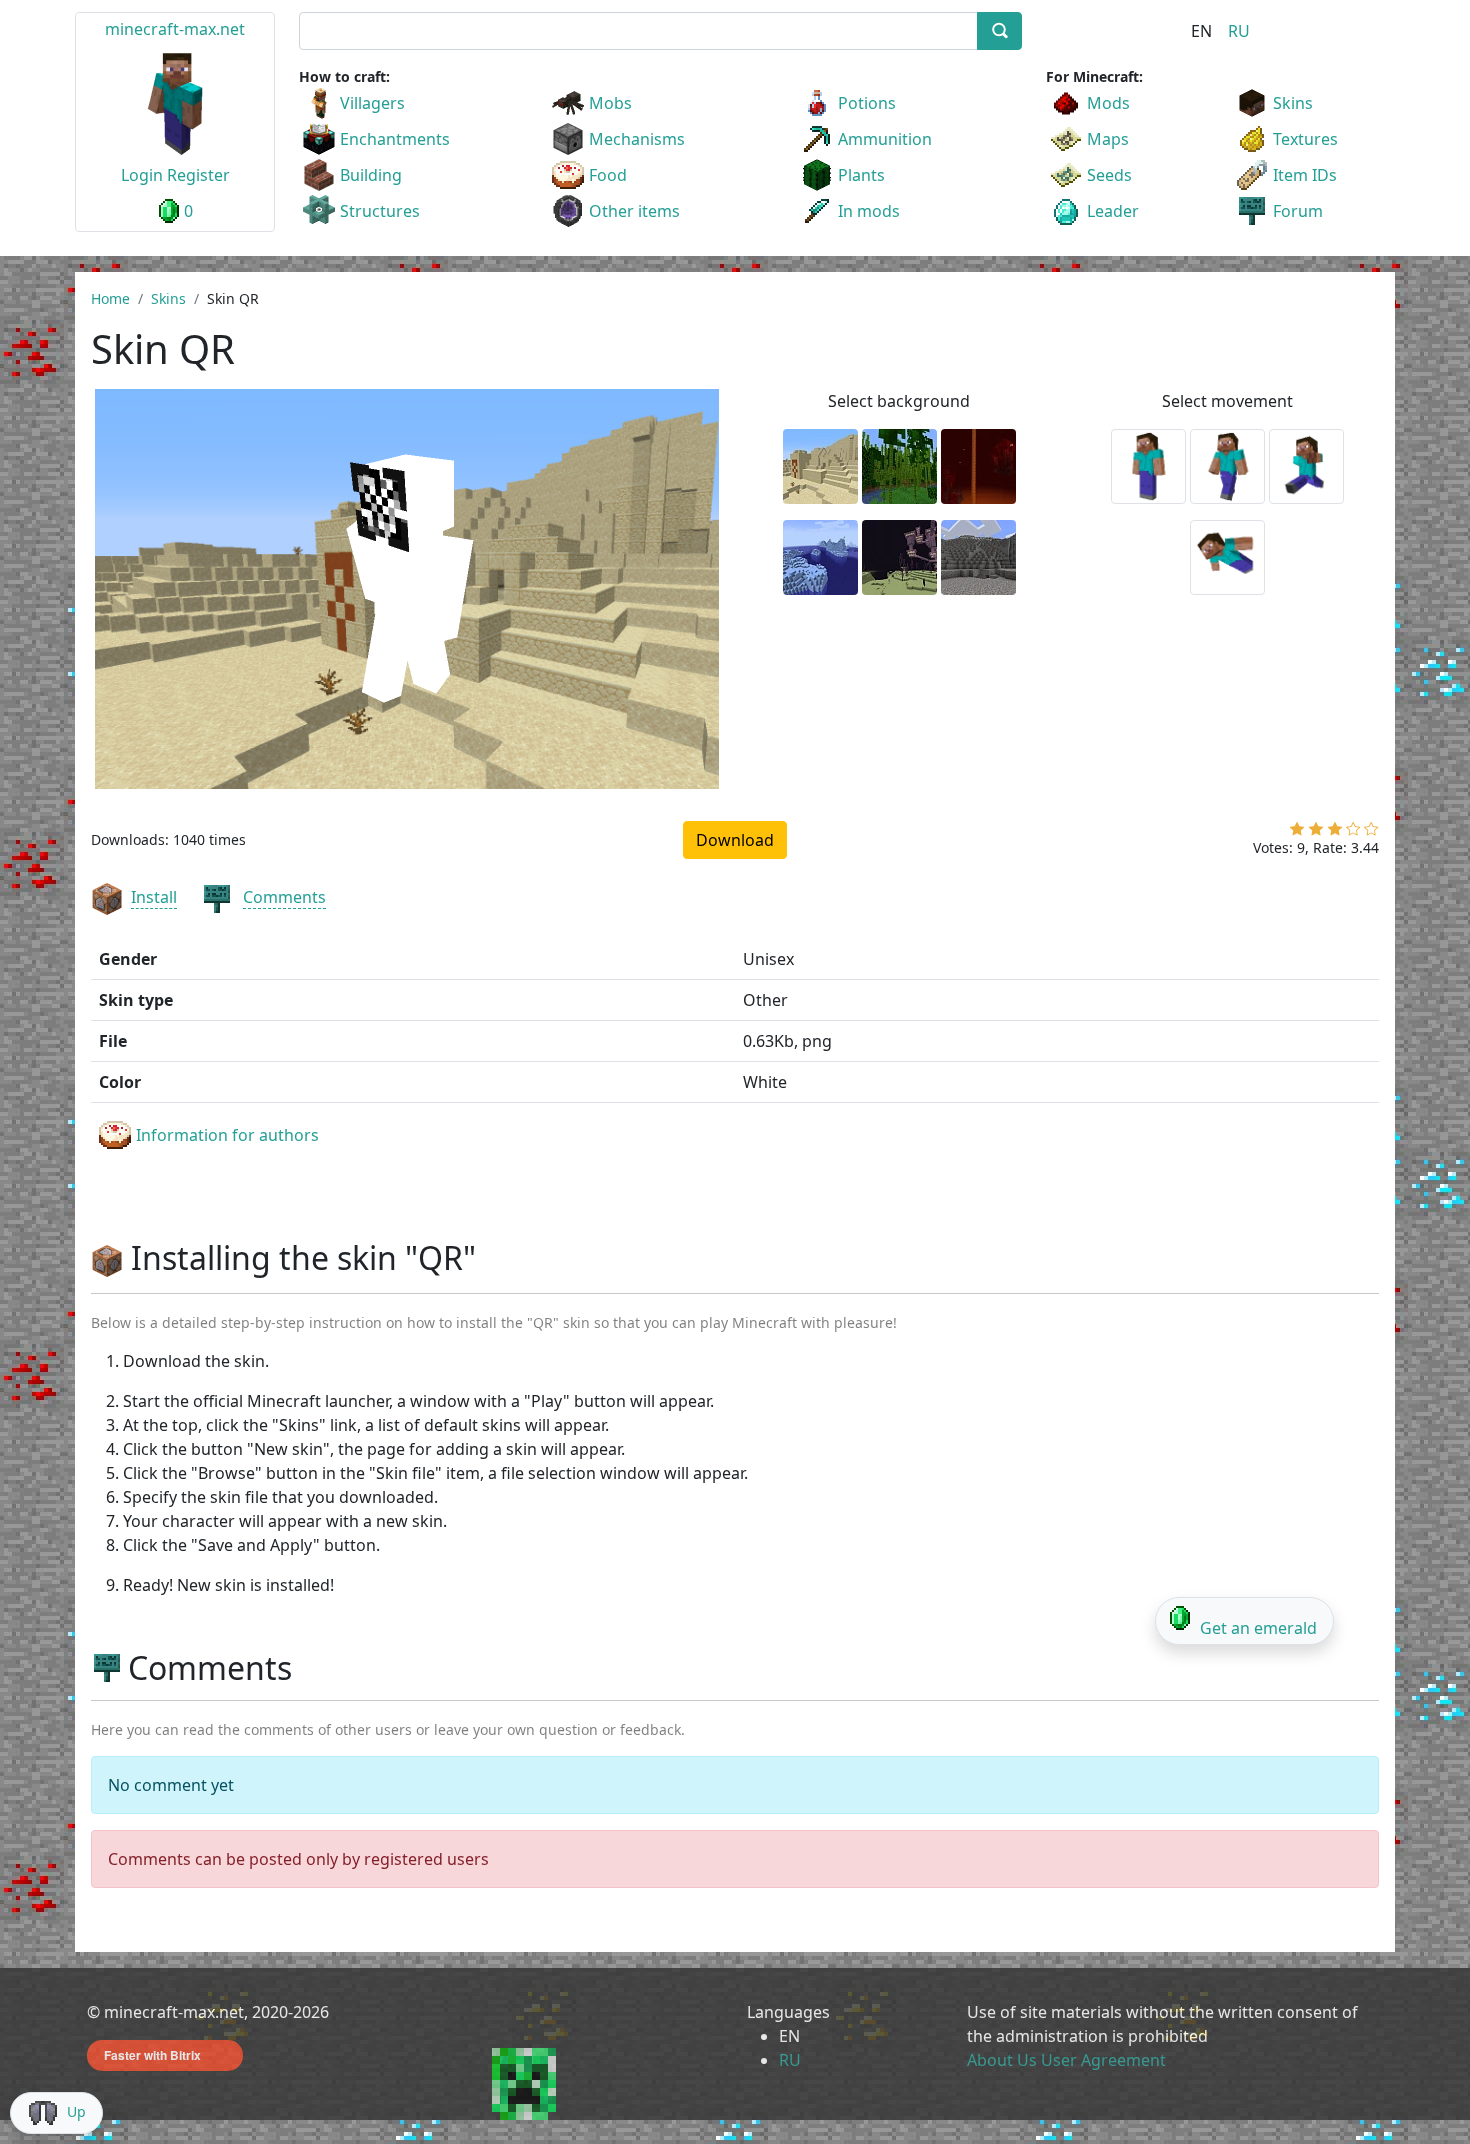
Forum (1298, 211)
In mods (869, 211)
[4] (1353, 833)
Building (371, 175)
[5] (1371, 833)
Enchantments (395, 139)
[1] (1297, 833)
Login (142, 175)
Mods (1108, 103)
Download (735, 840)
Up (76, 2111)
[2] (1316, 833)
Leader (1113, 211)
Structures (380, 211)
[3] (1335, 833)
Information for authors (227, 1135)
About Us (1002, 2060)
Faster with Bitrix (152, 2055)
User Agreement (1103, 2060)
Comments (284, 897)
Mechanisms (637, 139)
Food (608, 175)
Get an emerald (1258, 1628)
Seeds (1109, 175)
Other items (634, 211)
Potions (867, 103)
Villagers (372, 103)
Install (154, 897)
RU (1239, 31)
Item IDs (1305, 175)
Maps (1108, 139)
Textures (1305, 139)
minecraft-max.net (175, 29)
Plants (861, 175)
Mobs (610, 103)
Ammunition (885, 139)
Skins (1293, 103)
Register (198, 175)
